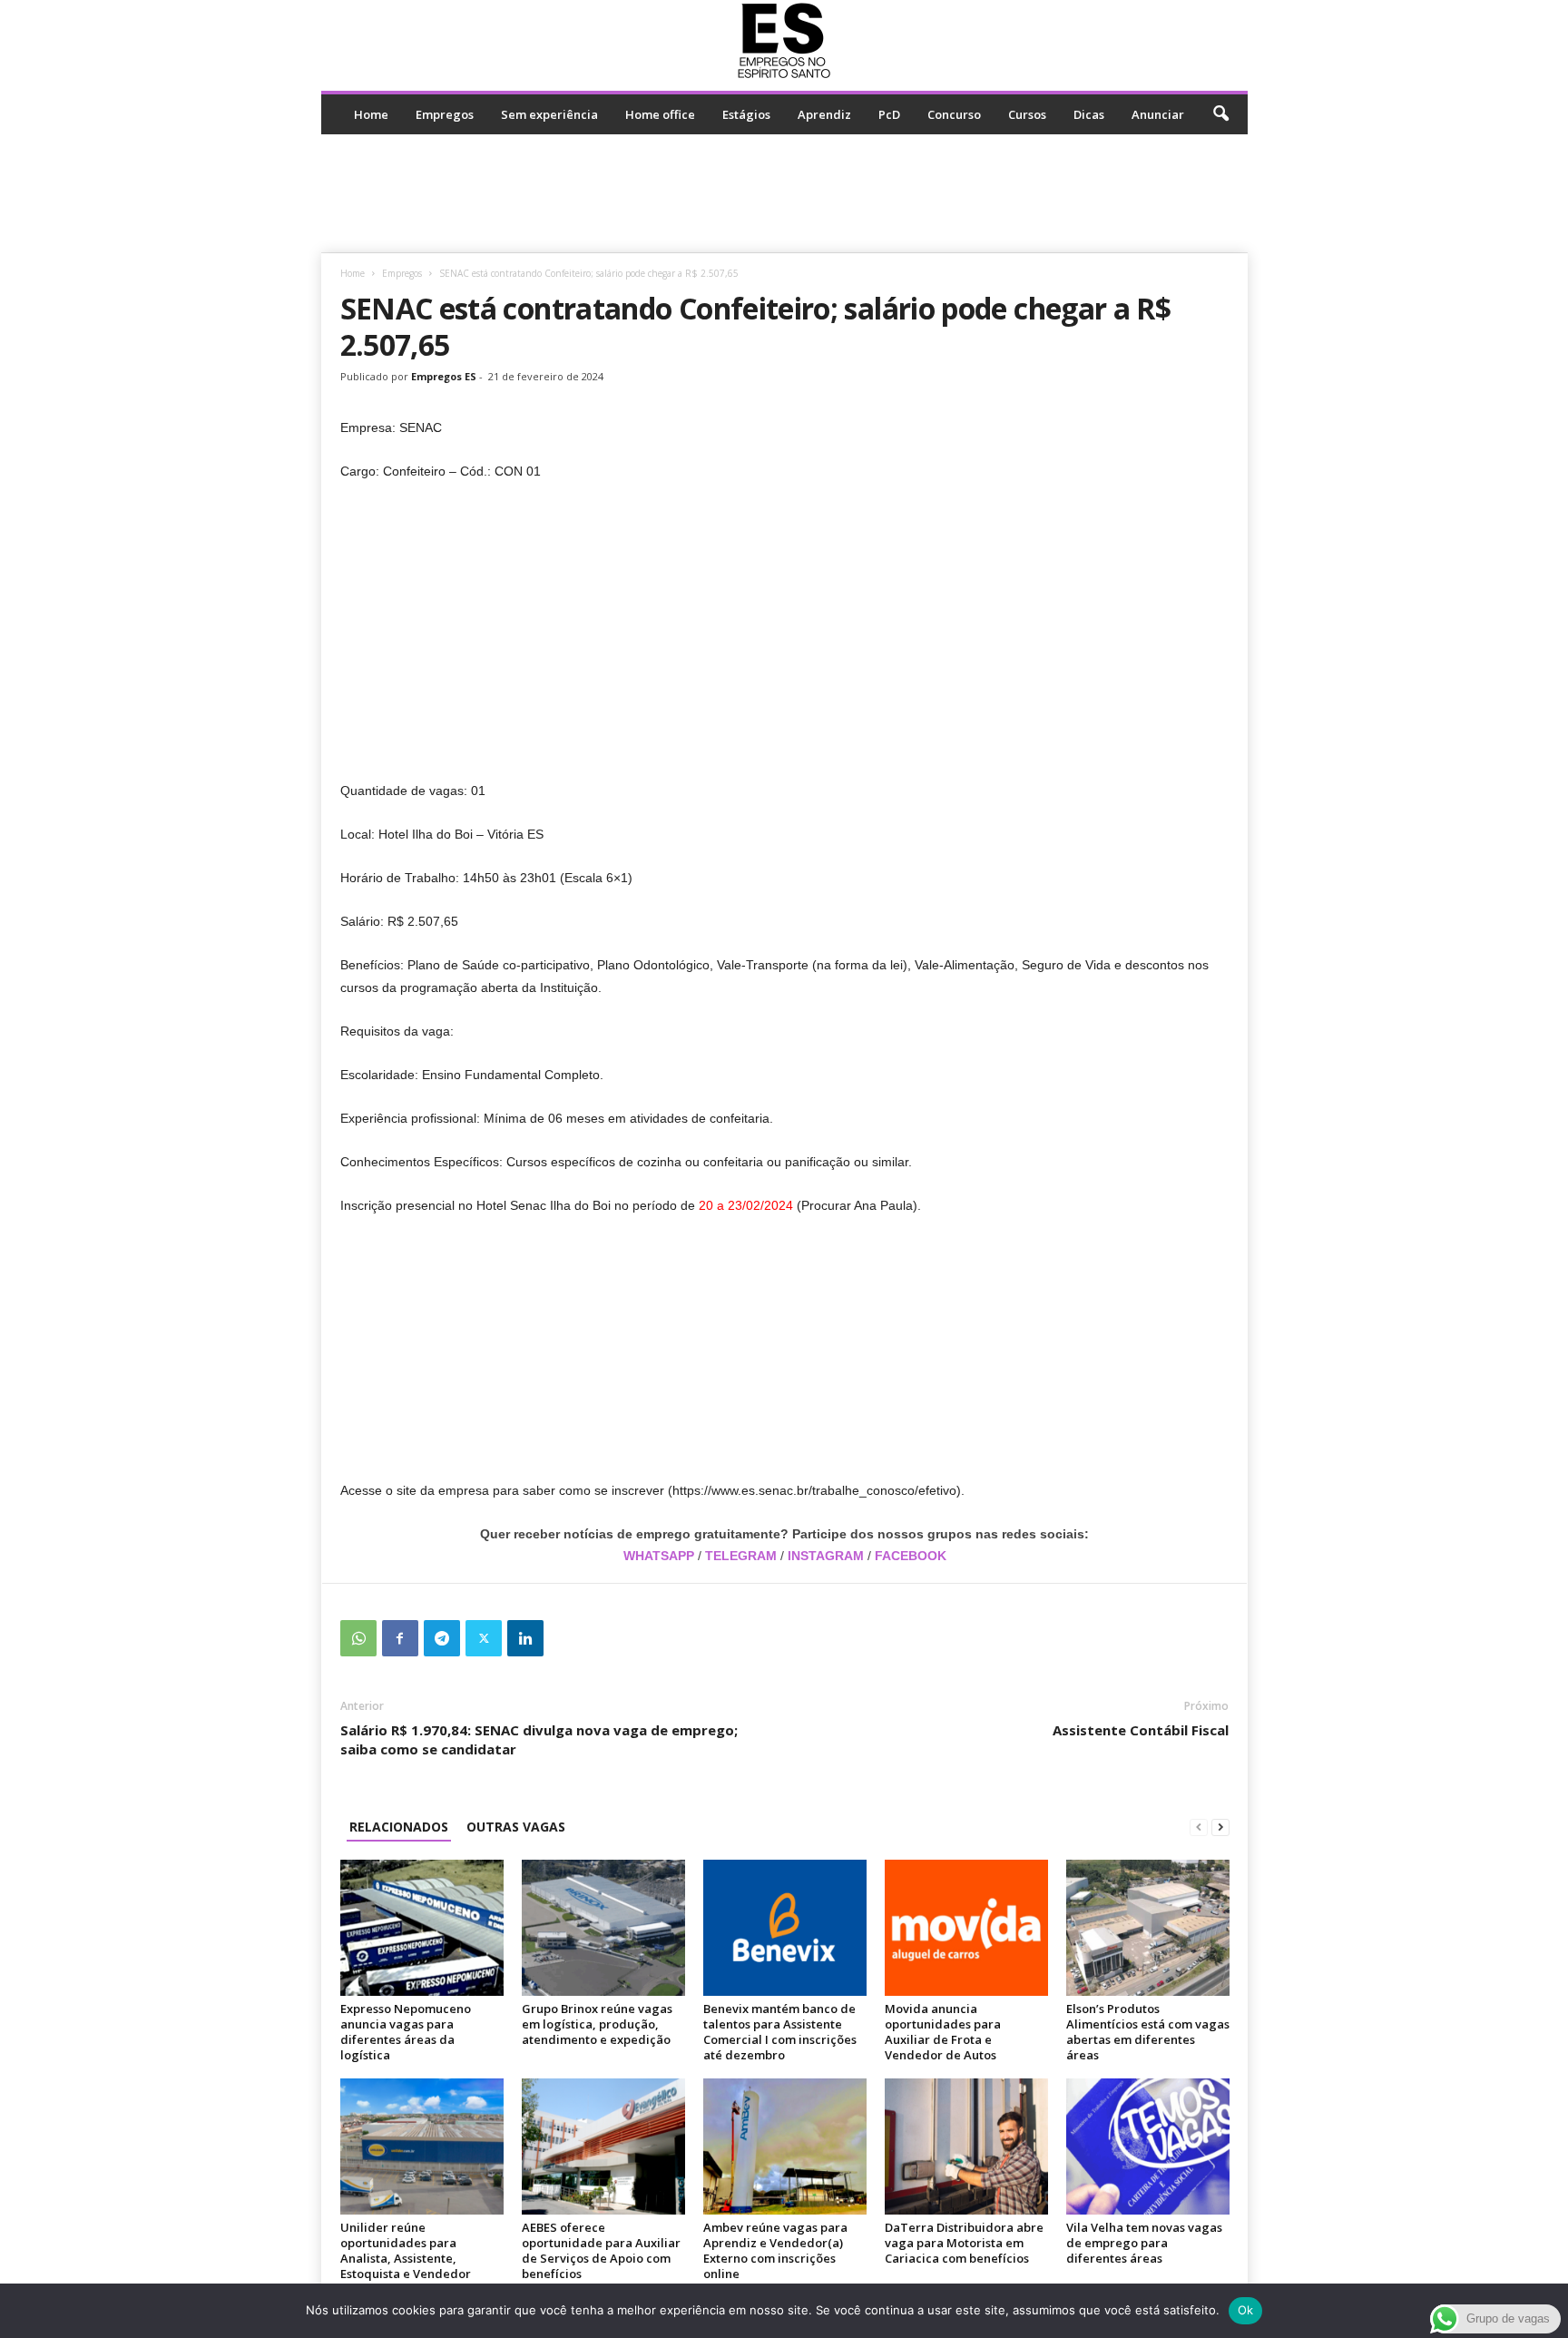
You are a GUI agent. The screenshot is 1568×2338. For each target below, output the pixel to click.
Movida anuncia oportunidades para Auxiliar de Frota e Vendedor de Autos (943, 2032)
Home (371, 114)
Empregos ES (444, 376)
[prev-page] (1199, 1827)
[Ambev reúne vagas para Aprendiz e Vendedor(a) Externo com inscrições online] (785, 2146)
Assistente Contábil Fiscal (1141, 1730)
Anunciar (1158, 114)
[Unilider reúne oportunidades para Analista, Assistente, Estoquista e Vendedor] (422, 2146)
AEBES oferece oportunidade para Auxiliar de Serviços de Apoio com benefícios (601, 2250)
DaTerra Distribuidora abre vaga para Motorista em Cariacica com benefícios (964, 2243)
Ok (1246, 2310)
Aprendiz (824, 114)
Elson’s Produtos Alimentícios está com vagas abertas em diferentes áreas (1148, 2032)
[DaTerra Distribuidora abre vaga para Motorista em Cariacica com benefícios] (966, 2146)
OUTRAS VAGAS (516, 1827)
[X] (484, 1638)
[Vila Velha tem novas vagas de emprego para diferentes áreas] (1148, 2146)
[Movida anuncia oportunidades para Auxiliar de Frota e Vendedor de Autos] (966, 1928)
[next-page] (1220, 1827)
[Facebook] (400, 1638)
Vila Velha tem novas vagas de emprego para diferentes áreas (1144, 2243)
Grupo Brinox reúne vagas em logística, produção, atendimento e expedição (597, 2024)
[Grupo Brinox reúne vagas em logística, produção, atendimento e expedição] (603, 1928)
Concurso (954, 114)
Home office (660, 114)
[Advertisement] (784, 193)
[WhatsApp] (358, 1638)
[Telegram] (442, 1638)
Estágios (746, 114)
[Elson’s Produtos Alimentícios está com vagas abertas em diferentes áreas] (1148, 1928)
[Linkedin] (525, 1638)
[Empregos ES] (784, 41)
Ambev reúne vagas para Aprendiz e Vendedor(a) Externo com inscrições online (775, 2250)
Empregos (445, 114)
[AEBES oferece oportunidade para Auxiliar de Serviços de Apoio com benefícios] (603, 2146)
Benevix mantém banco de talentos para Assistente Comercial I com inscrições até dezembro (780, 2032)
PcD (889, 114)
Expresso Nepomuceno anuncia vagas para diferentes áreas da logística (406, 2032)
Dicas (1089, 114)
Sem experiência (549, 114)
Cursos (1027, 114)
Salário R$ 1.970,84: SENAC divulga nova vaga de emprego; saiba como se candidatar (539, 1739)
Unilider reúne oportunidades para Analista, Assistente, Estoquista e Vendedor (406, 2250)
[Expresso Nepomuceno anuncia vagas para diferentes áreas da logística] (422, 1928)
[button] (1220, 114)
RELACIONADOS (399, 1827)
